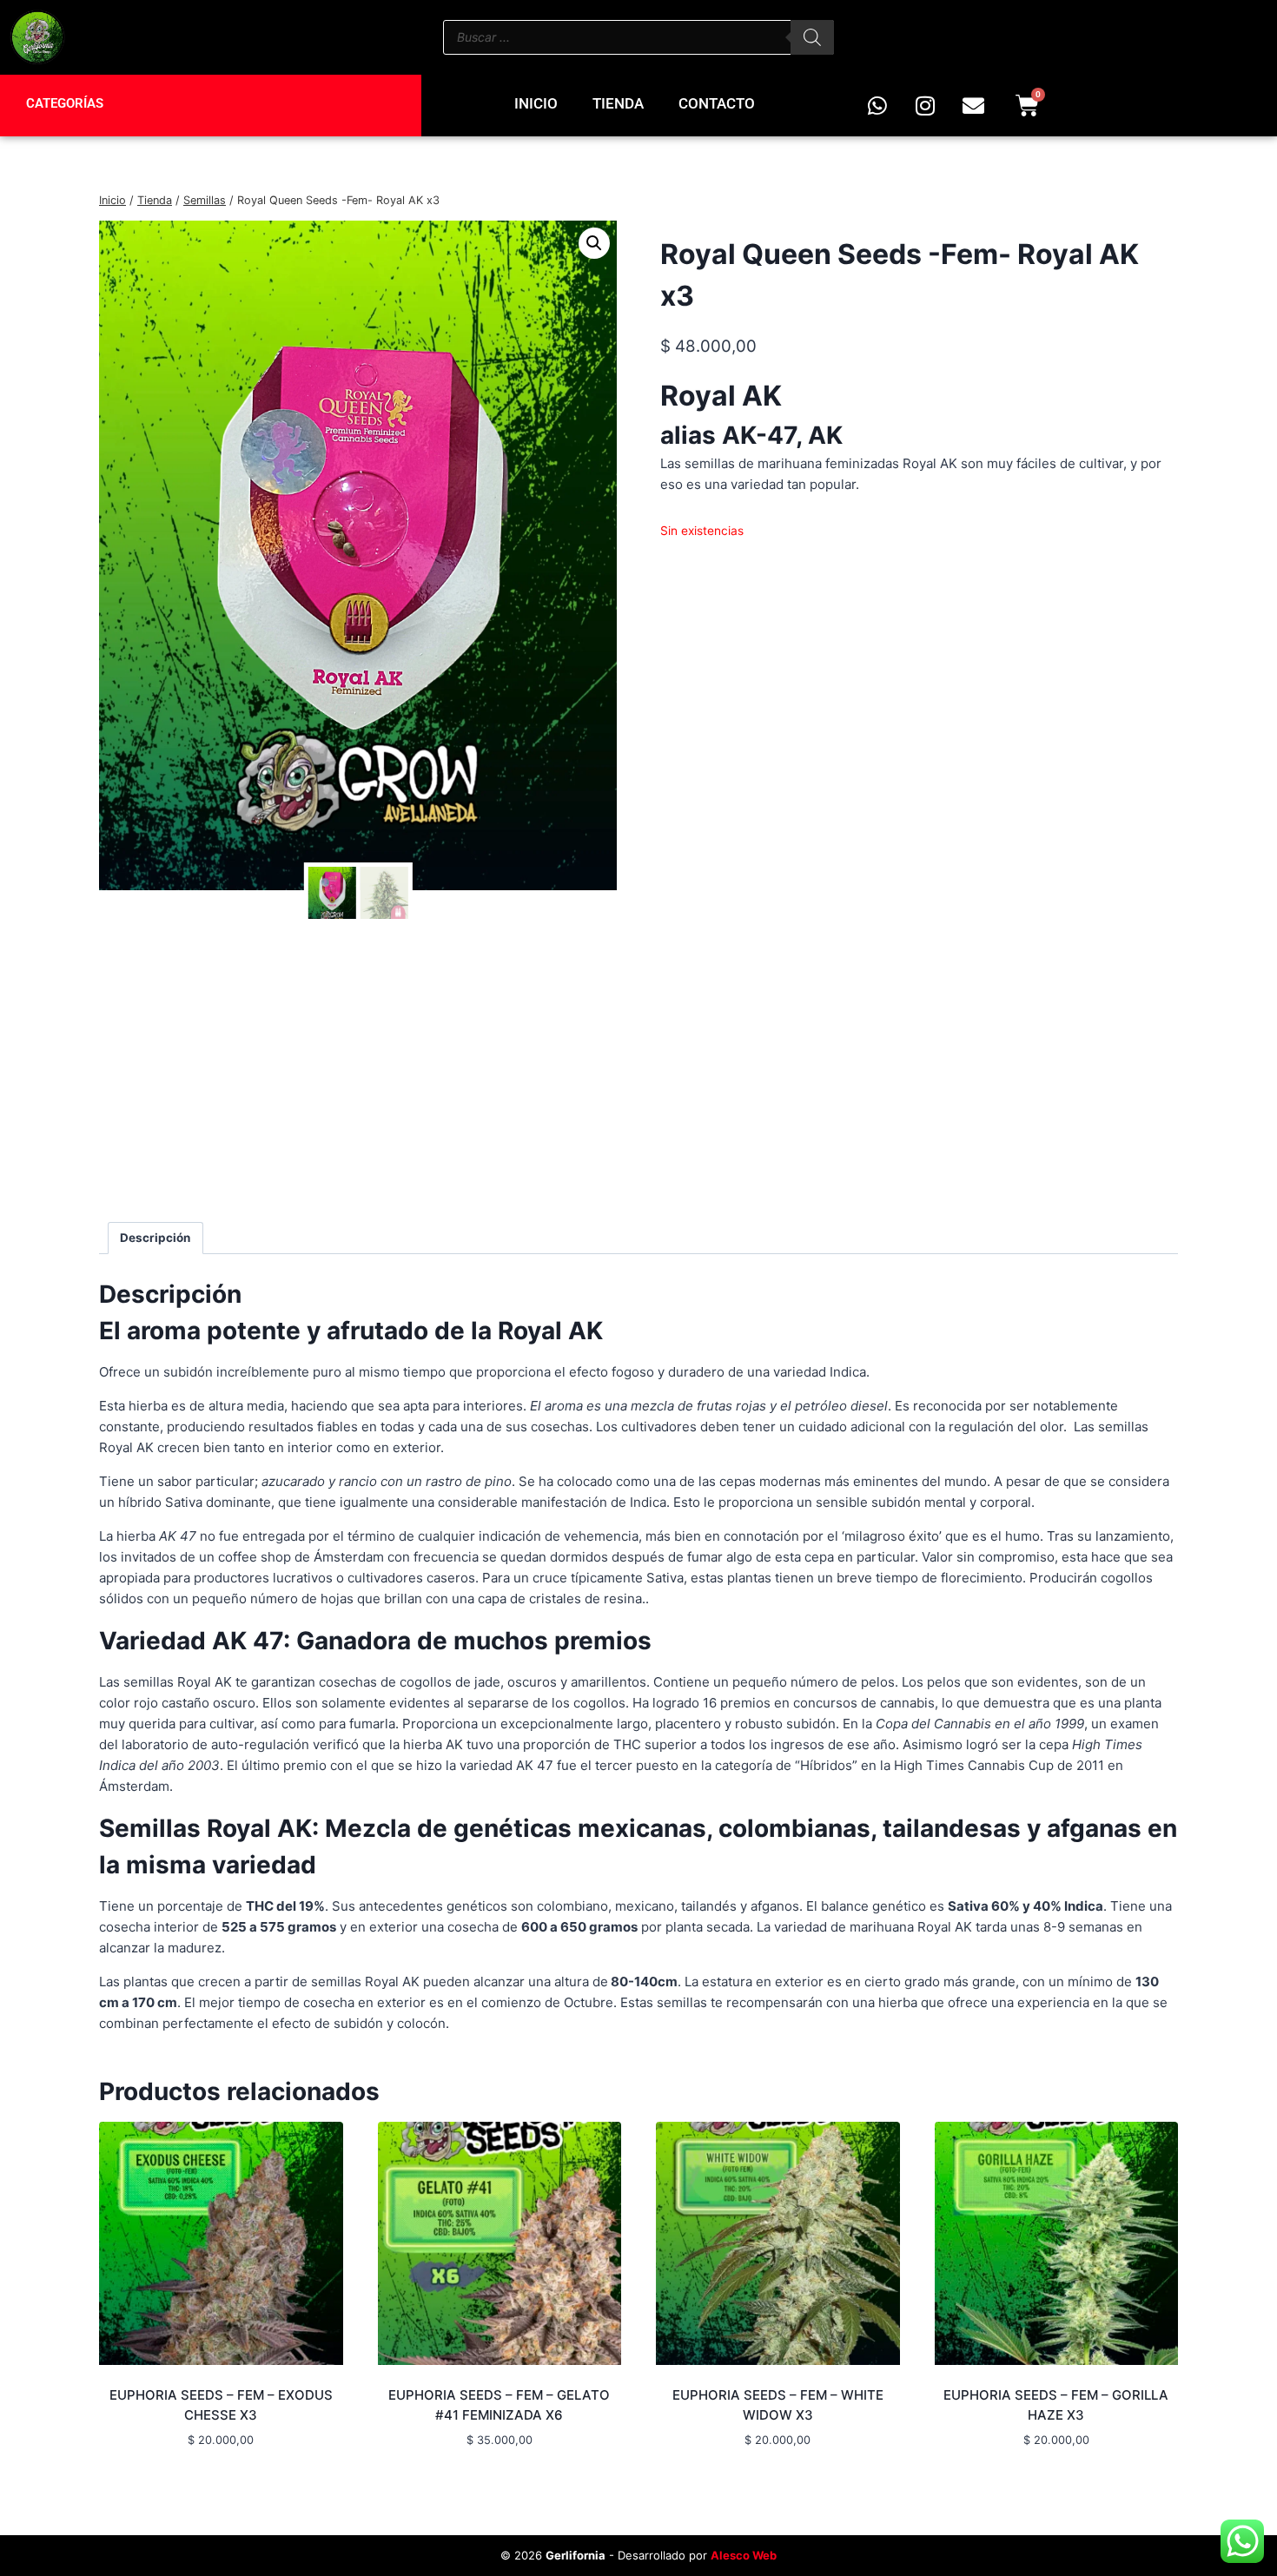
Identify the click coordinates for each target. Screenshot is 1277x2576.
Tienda (618, 103)
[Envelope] (973, 105)
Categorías (65, 103)
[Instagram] (925, 105)
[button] (594, 243)
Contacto (717, 103)
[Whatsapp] (877, 105)
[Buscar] (812, 37)
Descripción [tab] (155, 1238)
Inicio (536, 103)
